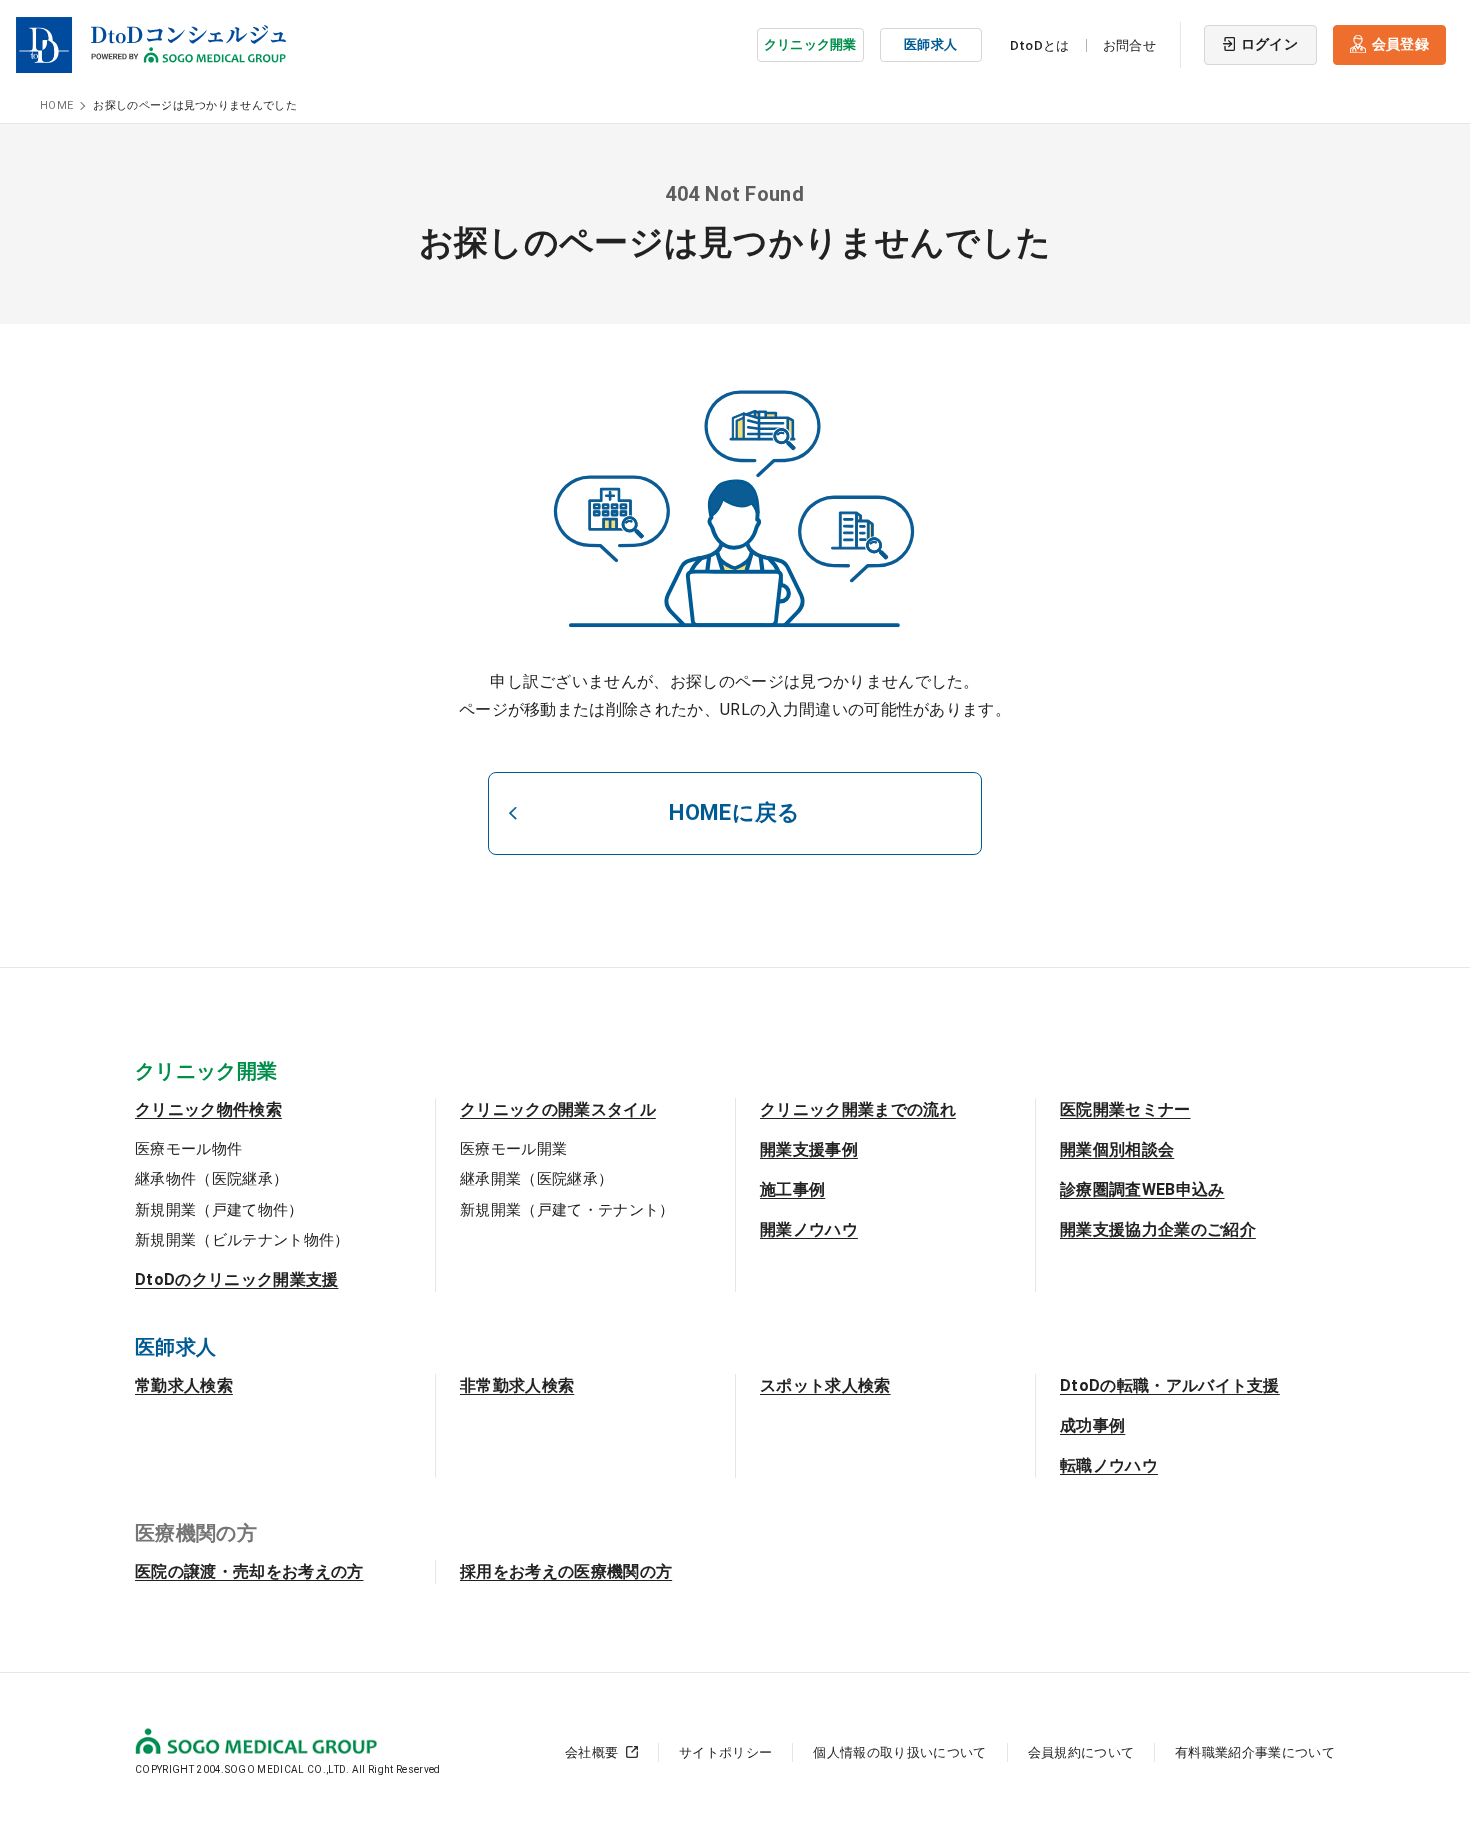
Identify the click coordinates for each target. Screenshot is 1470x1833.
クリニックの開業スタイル (558, 1109)
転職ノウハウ (1109, 1465)
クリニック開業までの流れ (858, 1109)
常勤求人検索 (184, 1385)
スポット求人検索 (825, 1385)
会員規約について (1081, 1752)
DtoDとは (1040, 45)
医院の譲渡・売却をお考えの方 (249, 1571)
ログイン (1269, 44)
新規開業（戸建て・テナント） (567, 1210)
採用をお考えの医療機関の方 (566, 1571)
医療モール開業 (513, 1149)
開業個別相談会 (1117, 1149)
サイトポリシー (725, 1752)
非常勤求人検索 (517, 1385)
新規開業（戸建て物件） (219, 1210)
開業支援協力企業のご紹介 (1158, 1229)
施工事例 (792, 1189)
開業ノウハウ (809, 1229)
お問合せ (1129, 45)
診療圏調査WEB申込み (1142, 1189)
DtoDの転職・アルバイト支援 (1170, 1385)
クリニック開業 (810, 44)
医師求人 (930, 44)
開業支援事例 (809, 1149)
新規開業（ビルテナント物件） (242, 1240)
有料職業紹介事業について (1255, 1752)
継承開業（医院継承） (536, 1179)
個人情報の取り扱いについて (899, 1752)
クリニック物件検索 (208, 1109)
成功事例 (1092, 1425)
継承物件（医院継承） (211, 1179)
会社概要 (591, 1752)
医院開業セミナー (1125, 1109)
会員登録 (1400, 44)
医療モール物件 (188, 1149)
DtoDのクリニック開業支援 (236, 1279)
